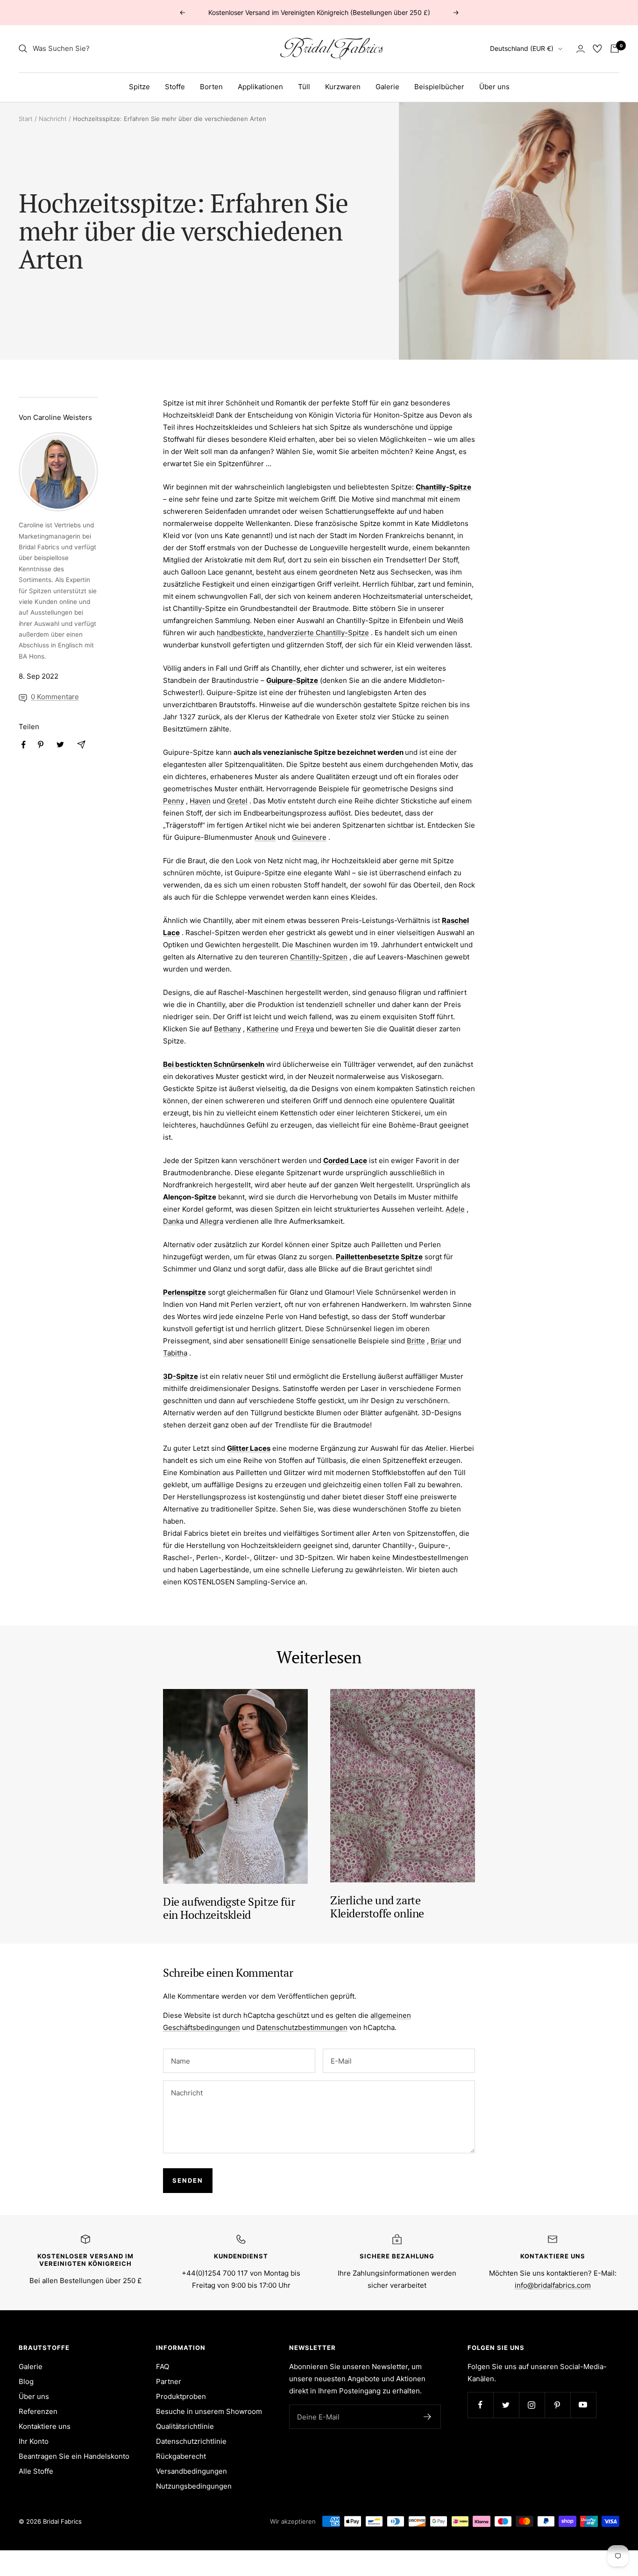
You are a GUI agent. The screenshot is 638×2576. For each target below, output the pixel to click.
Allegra (212, 1221)
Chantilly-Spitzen (319, 957)
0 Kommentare (55, 697)
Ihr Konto (34, 2441)
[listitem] (24, 745)
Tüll (304, 87)
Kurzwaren (343, 87)
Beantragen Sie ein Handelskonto (74, 2456)
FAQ (163, 2367)
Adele (455, 1209)
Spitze (139, 87)
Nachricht (53, 119)
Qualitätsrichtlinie (185, 2426)
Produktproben (181, 2396)
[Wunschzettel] (597, 49)
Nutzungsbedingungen (194, 2486)
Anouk (265, 837)
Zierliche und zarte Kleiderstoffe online (377, 1907)
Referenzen (38, 2411)
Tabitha (175, 1353)
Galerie (387, 87)
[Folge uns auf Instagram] (532, 2405)
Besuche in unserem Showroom (209, 2411)
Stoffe (175, 87)
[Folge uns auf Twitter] (506, 2405)
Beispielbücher (439, 87)
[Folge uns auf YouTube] (583, 2405)
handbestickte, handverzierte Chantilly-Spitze (293, 633)
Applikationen (260, 87)
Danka (173, 1221)
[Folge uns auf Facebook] (480, 2405)
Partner (169, 2381)
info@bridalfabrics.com (553, 2285)
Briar (439, 1341)
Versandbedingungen (191, 2471)
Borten (211, 87)
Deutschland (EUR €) (522, 48)
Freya (305, 1029)
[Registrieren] (428, 2417)
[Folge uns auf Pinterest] (557, 2405)
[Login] (581, 49)
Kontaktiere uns (45, 2426)
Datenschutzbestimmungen (302, 2027)
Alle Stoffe (36, 2471)
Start (26, 119)
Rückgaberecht (181, 2456)
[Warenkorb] (615, 49)
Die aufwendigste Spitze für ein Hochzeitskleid (229, 1908)
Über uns (494, 87)
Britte (416, 1341)
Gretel (237, 801)
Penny (174, 801)
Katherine (263, 1029)
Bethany (227, 1029)
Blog (26, 2381)
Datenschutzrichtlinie (191, 2441)
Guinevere (309, 837)
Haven (200, 801)
